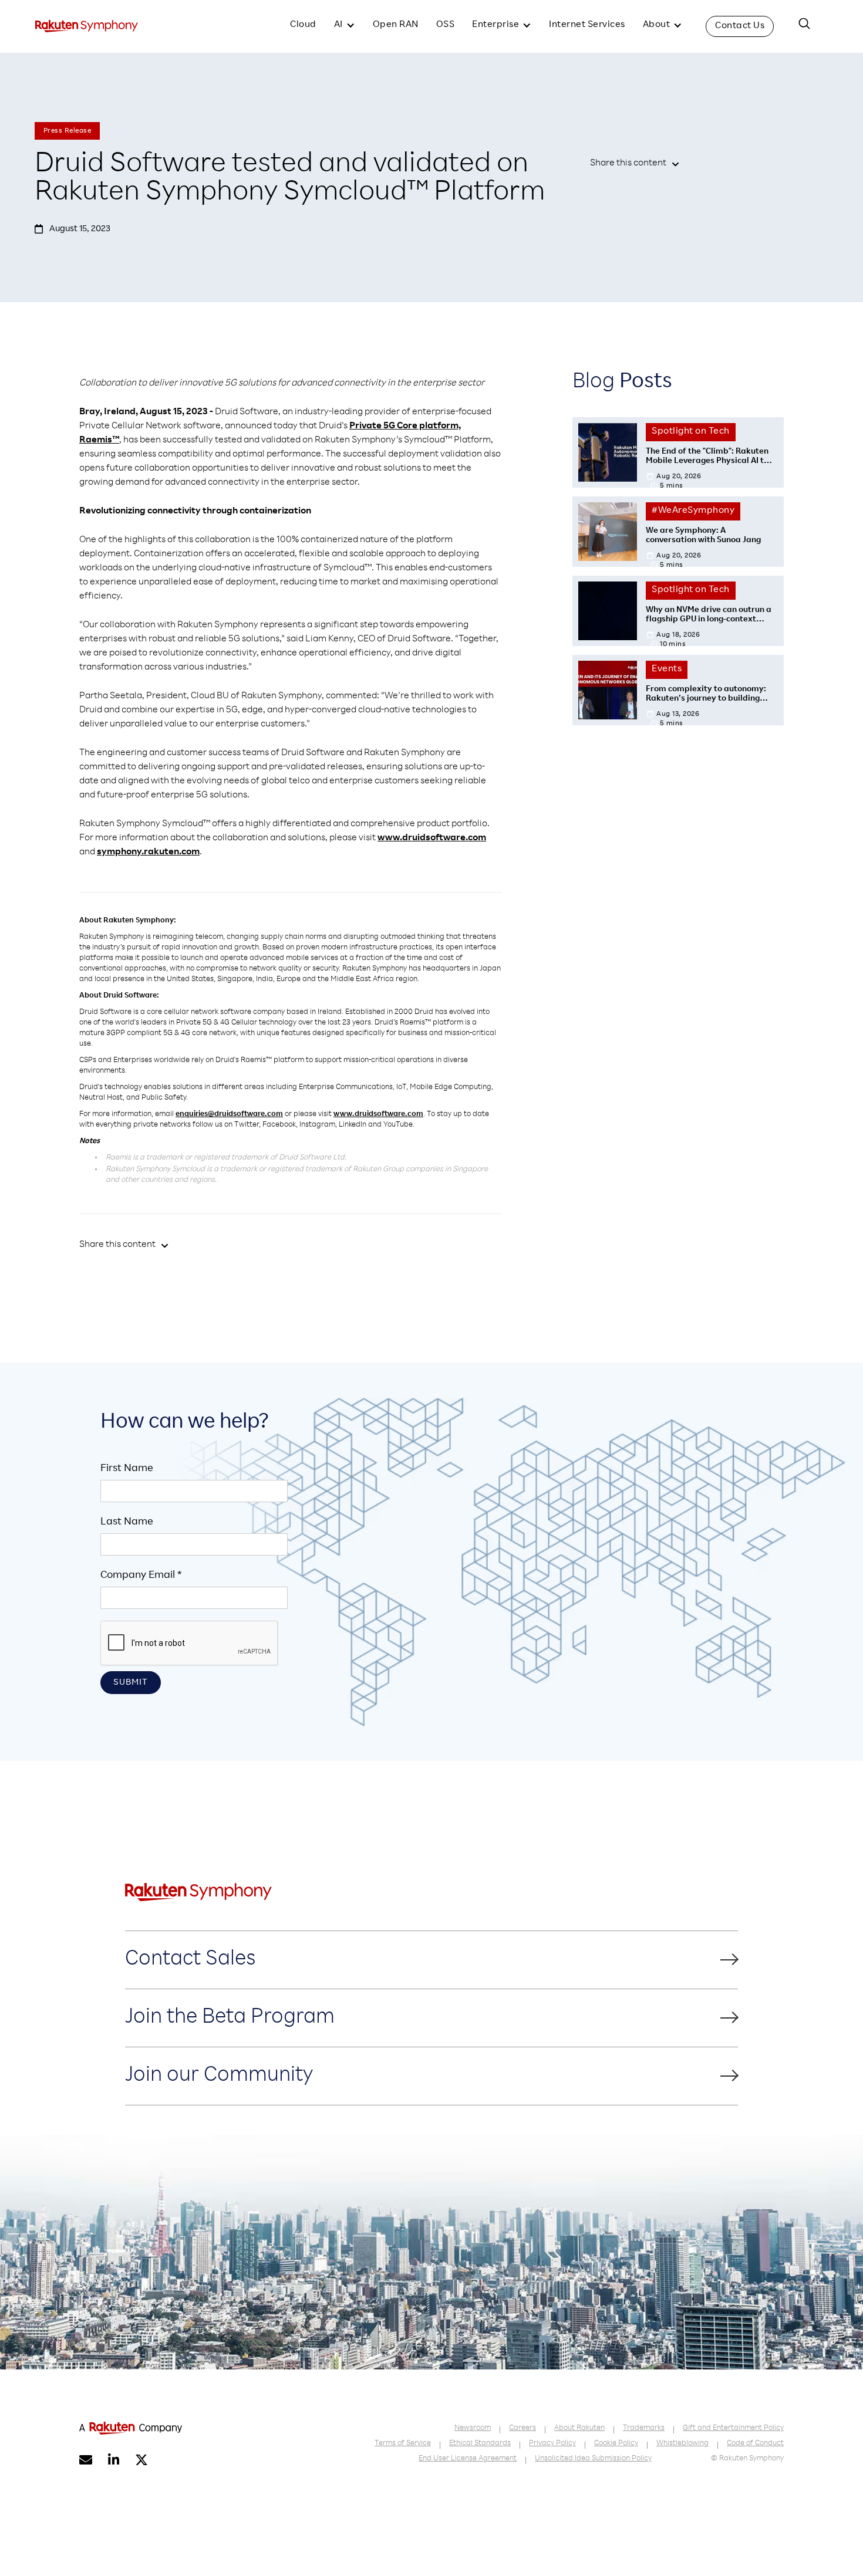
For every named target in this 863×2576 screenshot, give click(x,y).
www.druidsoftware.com (432, 839)
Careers (522, 2428)
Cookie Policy (616, 2444)
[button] (345, 26)
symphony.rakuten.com (148, 853)
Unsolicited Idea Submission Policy (593, 2459)
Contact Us (740, 26)
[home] (87, 26)
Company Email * (141, 1576)
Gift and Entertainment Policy (733, 2428)
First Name (127, 1469)
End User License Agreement (468, 2459)
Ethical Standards (480, 2444)
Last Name (127, 1522)
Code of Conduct (755, 2444)
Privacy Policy (552, 2444)
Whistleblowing (682, 2444)
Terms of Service (403, 2444)
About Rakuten (579, 2428)
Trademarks (644, 2428)
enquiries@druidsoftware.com (229, 1115)
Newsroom (473, 2428)
